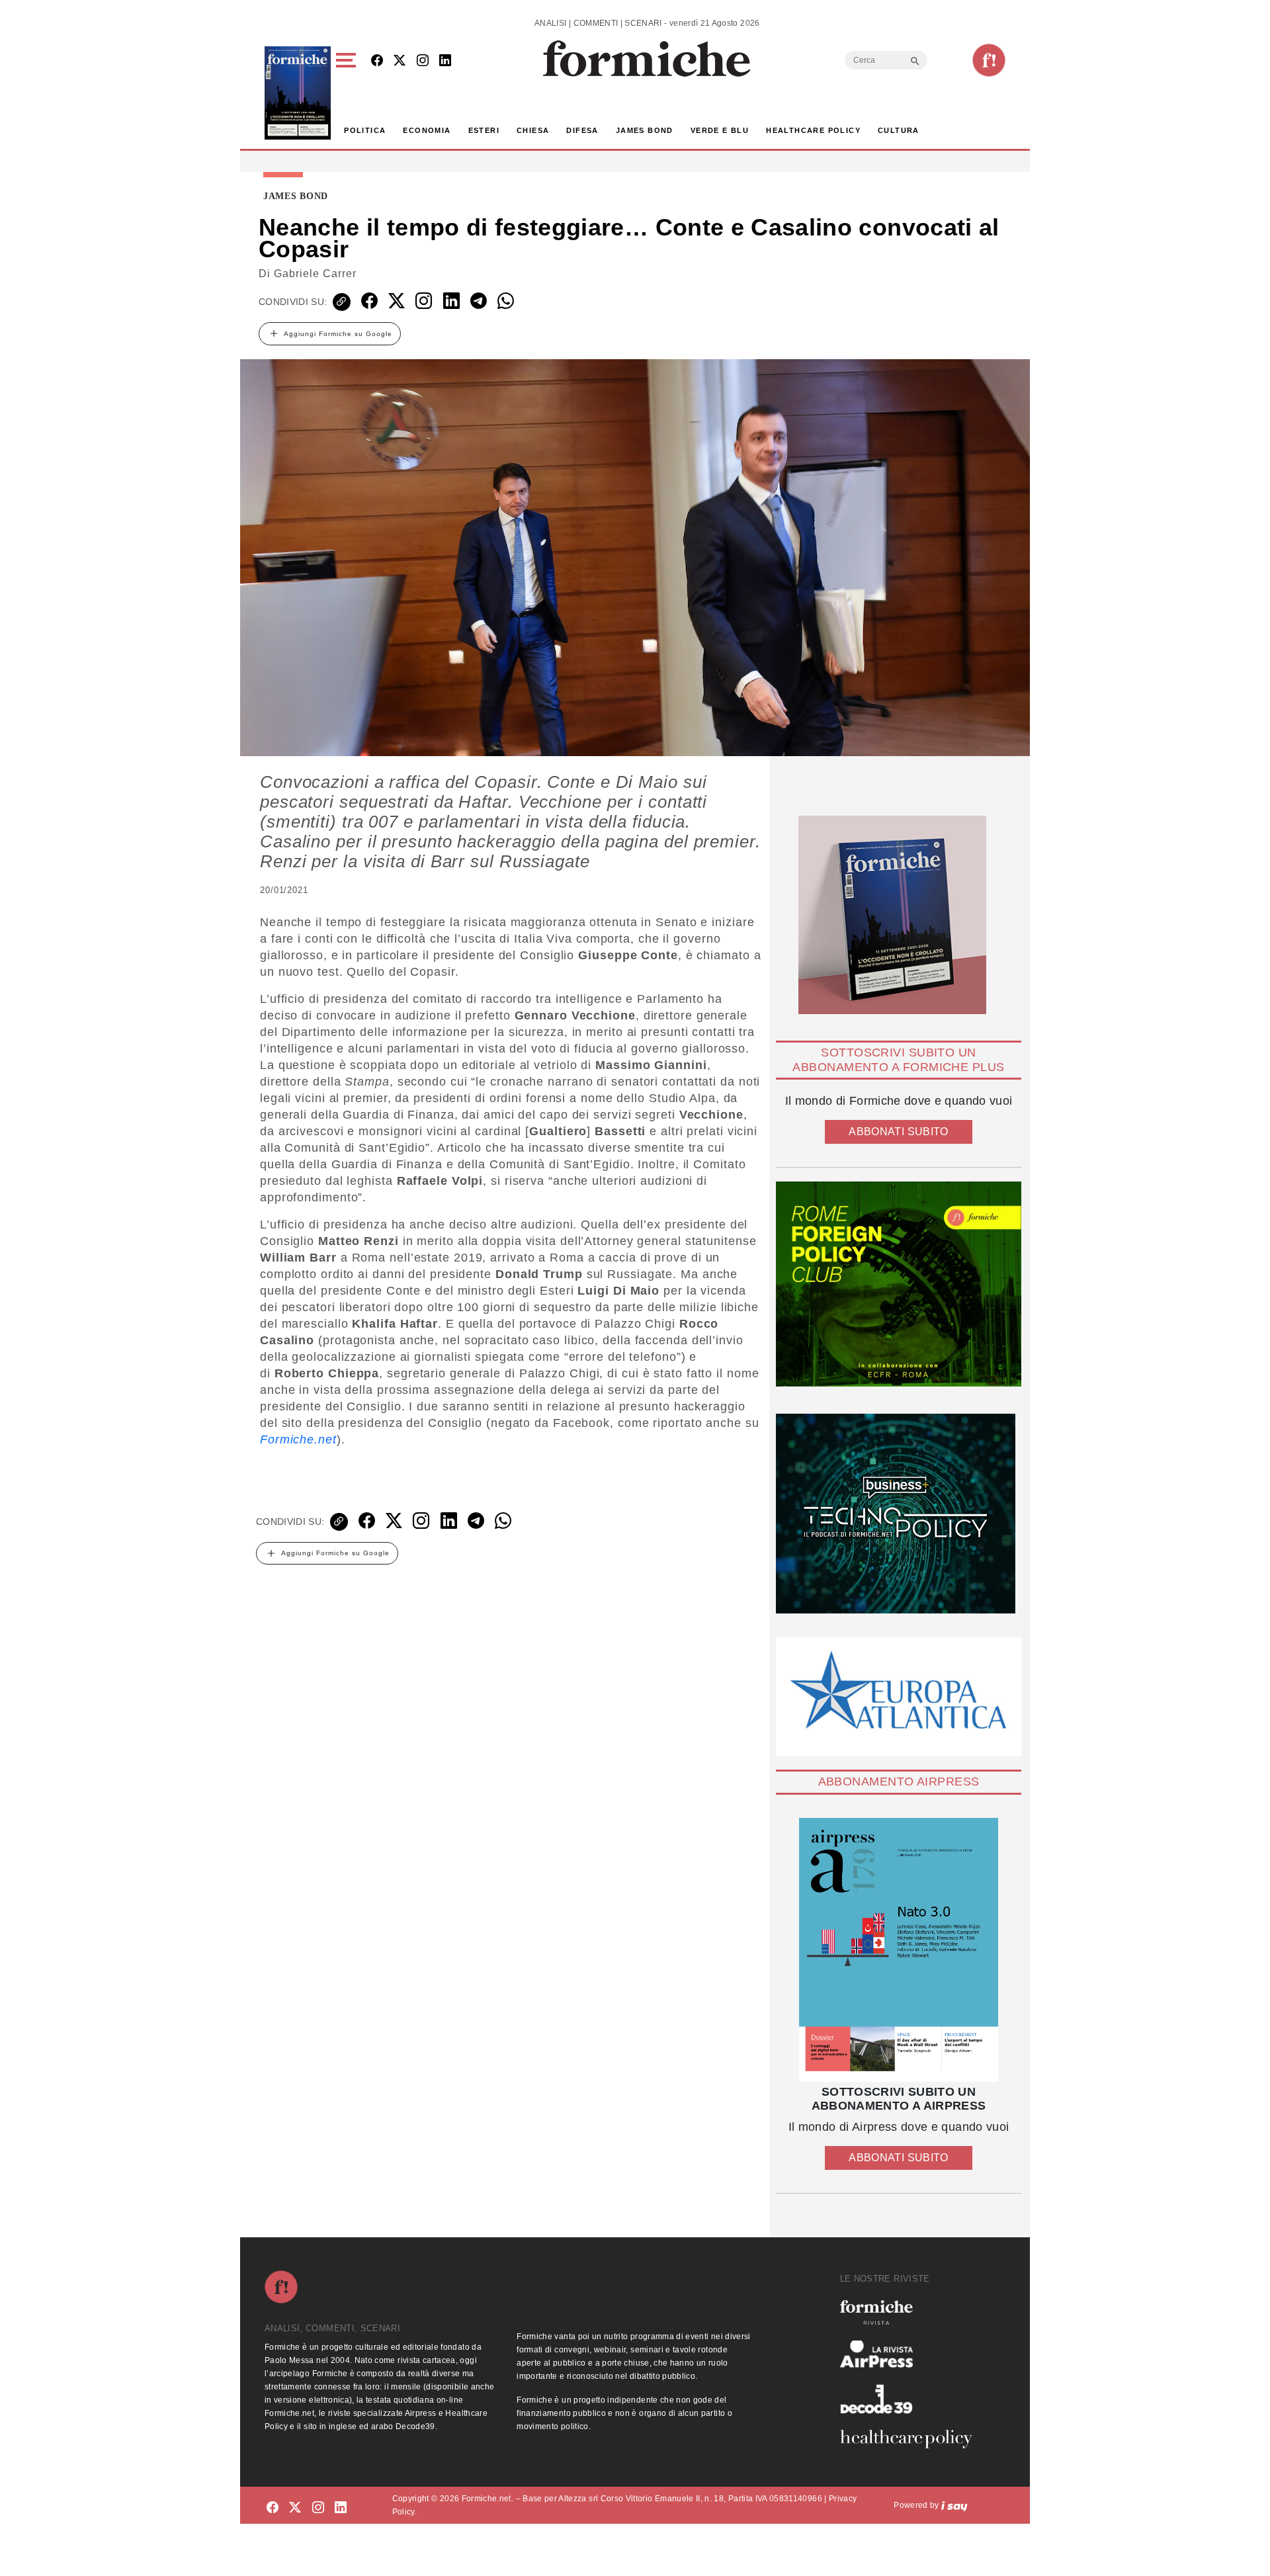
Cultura (899, 130)
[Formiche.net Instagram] (423, 61)
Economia (427, 130)
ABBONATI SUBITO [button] (898, 1132)
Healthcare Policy (813, 130)
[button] (348, 93)
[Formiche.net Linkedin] (445, 61)
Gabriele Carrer (315, 274)
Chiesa (533, 130)
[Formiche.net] (989, 60)
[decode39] (911, 2399)
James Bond (645, 130)
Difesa (582, 130)
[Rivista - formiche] (911, 2312)
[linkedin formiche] (341, 2508)
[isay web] (954, 2505)
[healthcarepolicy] (911, 2439)
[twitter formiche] (295, 2508)
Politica (365, 130)
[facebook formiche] (273, 2508)
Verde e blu (720, 130)
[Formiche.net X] (400, 61)
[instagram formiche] (318, 2508)
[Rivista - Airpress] (911, 2354)
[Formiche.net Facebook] (377, 61)
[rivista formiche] (899, 1950)
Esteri (484, 130)
